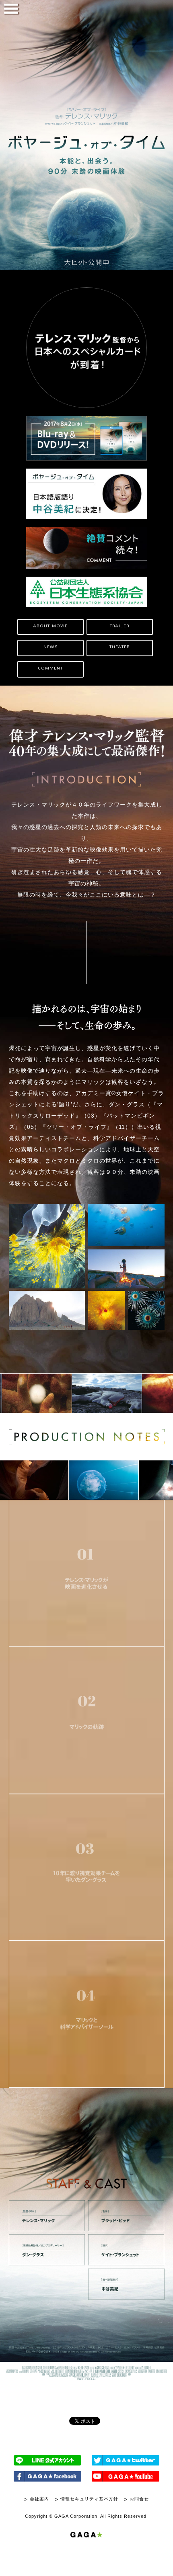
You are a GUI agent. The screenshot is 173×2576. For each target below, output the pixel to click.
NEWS (50, 647)
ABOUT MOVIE (50, 626)
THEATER (120, 647)
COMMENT (51, 668)
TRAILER (120, 626)
